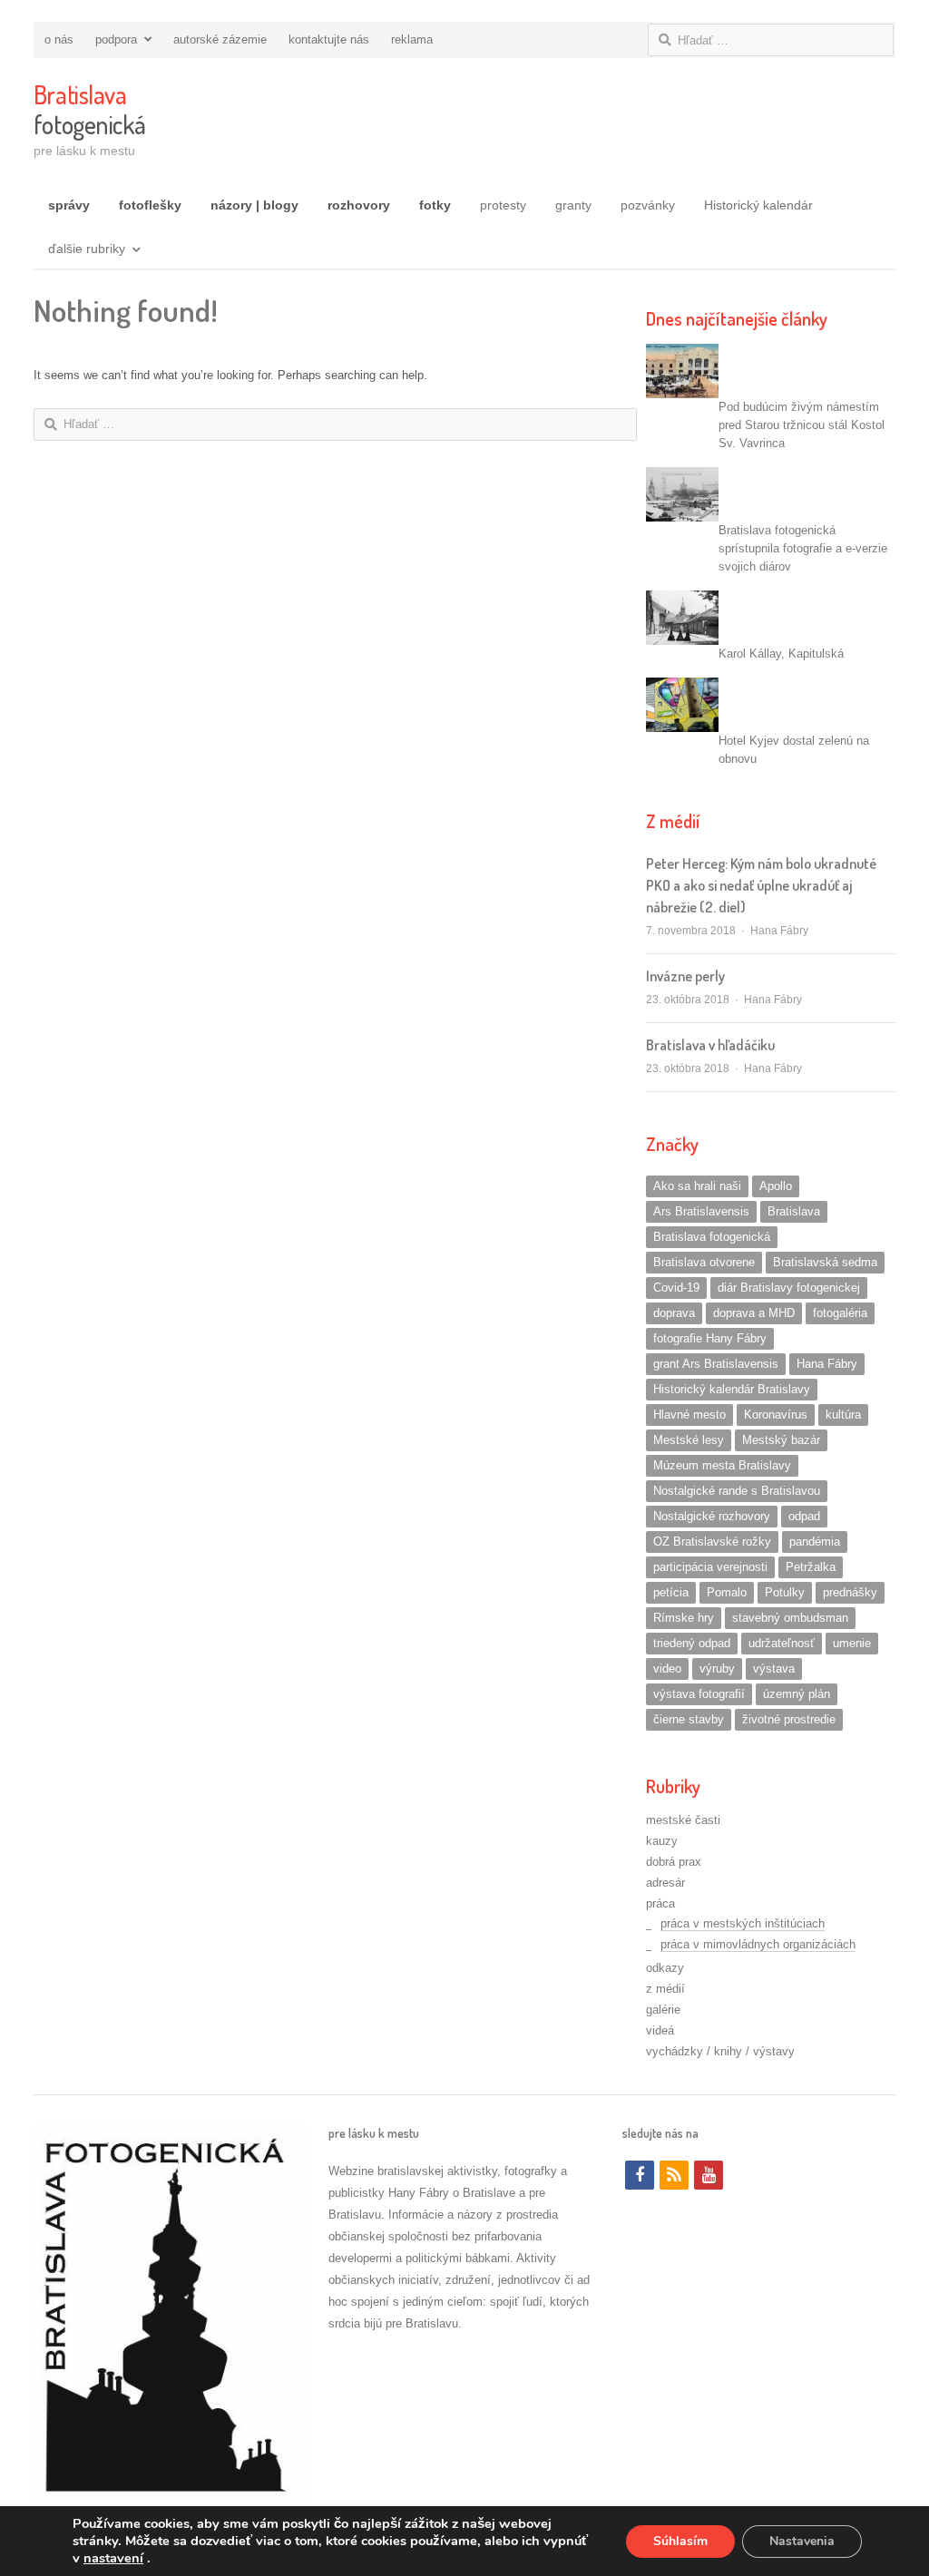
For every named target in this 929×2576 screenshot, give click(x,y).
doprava (674, 1313)
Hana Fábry (779, 931)
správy (69, 205)
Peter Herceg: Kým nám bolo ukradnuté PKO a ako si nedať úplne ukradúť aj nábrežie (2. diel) (761, 885)
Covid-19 (676, 1288)
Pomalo (727, 1592)
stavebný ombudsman (790, 1618)
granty (573, 205)
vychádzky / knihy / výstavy (720, 2051)
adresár (665, 1883)
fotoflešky (150, 205)
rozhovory (359, 205)
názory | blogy (254, 205)
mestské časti (683, 1820)
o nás (59, 39)
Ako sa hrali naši (697, 1186)
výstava (774, 1669)
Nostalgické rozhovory (712, 1516)
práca (660, 1903)
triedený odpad (692, 1643)
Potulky (785, 1592)
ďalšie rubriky (87, 249)
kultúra (843, 1415)
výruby (717, 1669)
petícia (671, 1592)
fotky (435, 205)
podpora (116, 39)
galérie (663, 2010)
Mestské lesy (689, 1440)
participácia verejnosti (710, 1567)
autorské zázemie (220, 39)
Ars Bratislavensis (701, 1211)
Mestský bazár (781, 1440)
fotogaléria (840, 1313)
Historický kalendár (758, 205)
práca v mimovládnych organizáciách (758, 1944)
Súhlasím (680, 2541)
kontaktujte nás (329, 39)
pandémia (815, 1542)
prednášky (850, 1592)
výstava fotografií (699, 1694)
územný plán (797, 1694)
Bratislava (794, 1211)
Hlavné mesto (689, 1415)
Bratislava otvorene (704, 1262)
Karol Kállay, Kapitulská (781, 654)
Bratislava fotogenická (712, 1237)
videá (660, 2030)
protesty (503, 205)
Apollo (776, 1186)
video (667, 1669)
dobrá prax (674, 1862)
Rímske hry (684, 1618)
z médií (665, 1989)
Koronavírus (776, 1415)
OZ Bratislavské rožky (712, 1542)
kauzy (662, 1841)
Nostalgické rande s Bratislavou (737, 1491)
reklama (412, 39)
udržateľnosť (782, 1643)
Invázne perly (685, 976)
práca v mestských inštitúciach (743, 1923)
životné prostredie (789, 1719)
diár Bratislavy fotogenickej (789, 1288)
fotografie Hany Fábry (710, 1338)
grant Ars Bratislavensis (716, 1364)
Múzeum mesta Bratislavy (722, 1465)
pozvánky (648, 205)
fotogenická (89, 109)
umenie (852, 1643)
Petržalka (811, 1567)
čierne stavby (689, 1719)
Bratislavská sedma (825, 1262)
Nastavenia (802, 2541)
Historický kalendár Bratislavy (732, 1389)
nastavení (113, 2558)
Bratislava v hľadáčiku (710, 1045)
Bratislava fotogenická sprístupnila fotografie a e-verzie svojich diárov (803, 548)
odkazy (665, 1968)
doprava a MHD (754, 1313)
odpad (804, 1516)
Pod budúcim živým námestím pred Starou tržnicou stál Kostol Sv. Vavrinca (802, 425)
